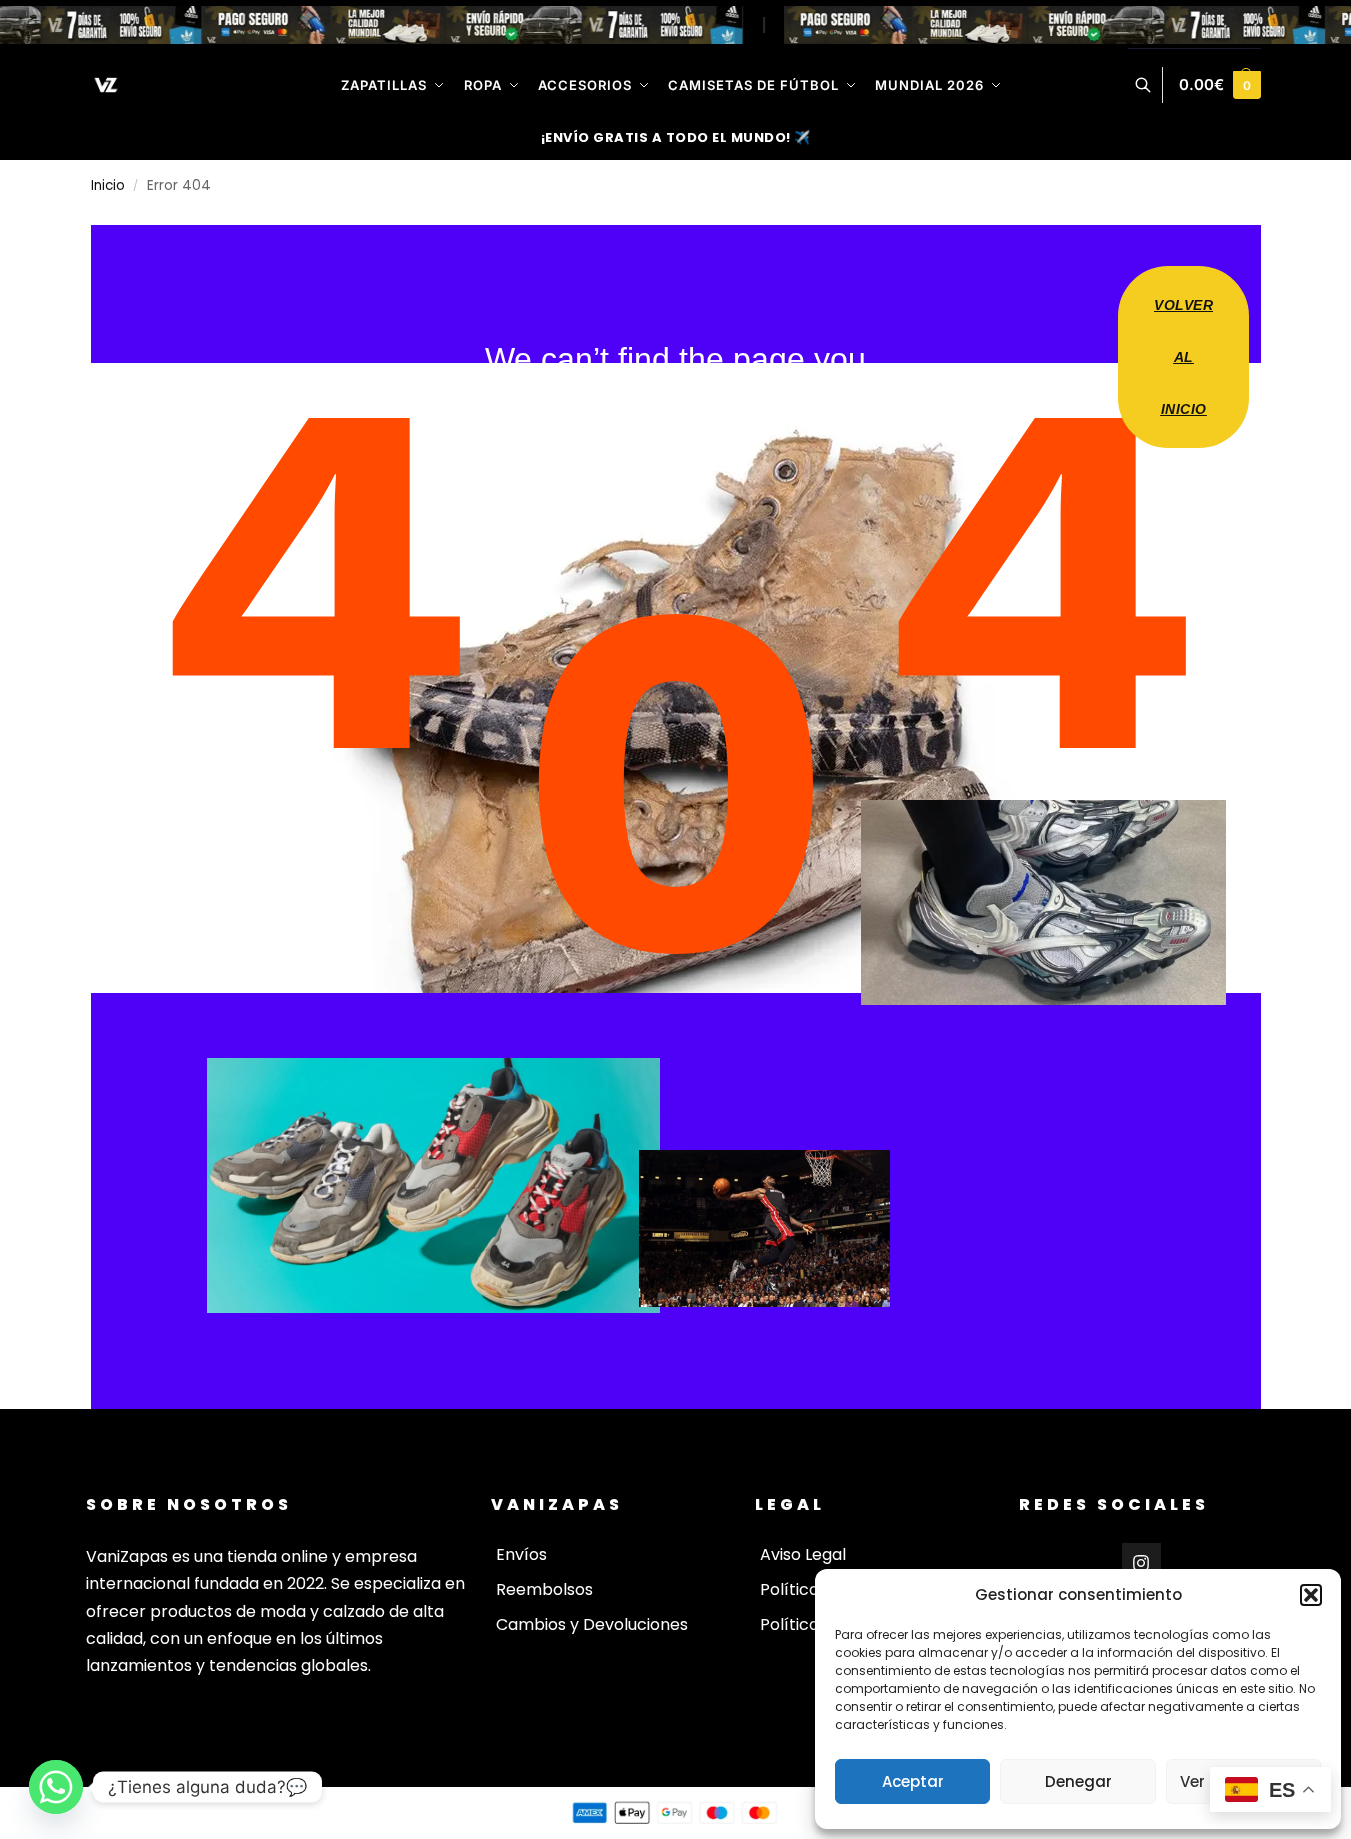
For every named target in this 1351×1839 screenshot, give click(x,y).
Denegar (1078, 1781)
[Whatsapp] (56, 1787)
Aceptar (913, 1781)
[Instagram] (1142, 1563)
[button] (1311, 1595)
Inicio (108, 185)
